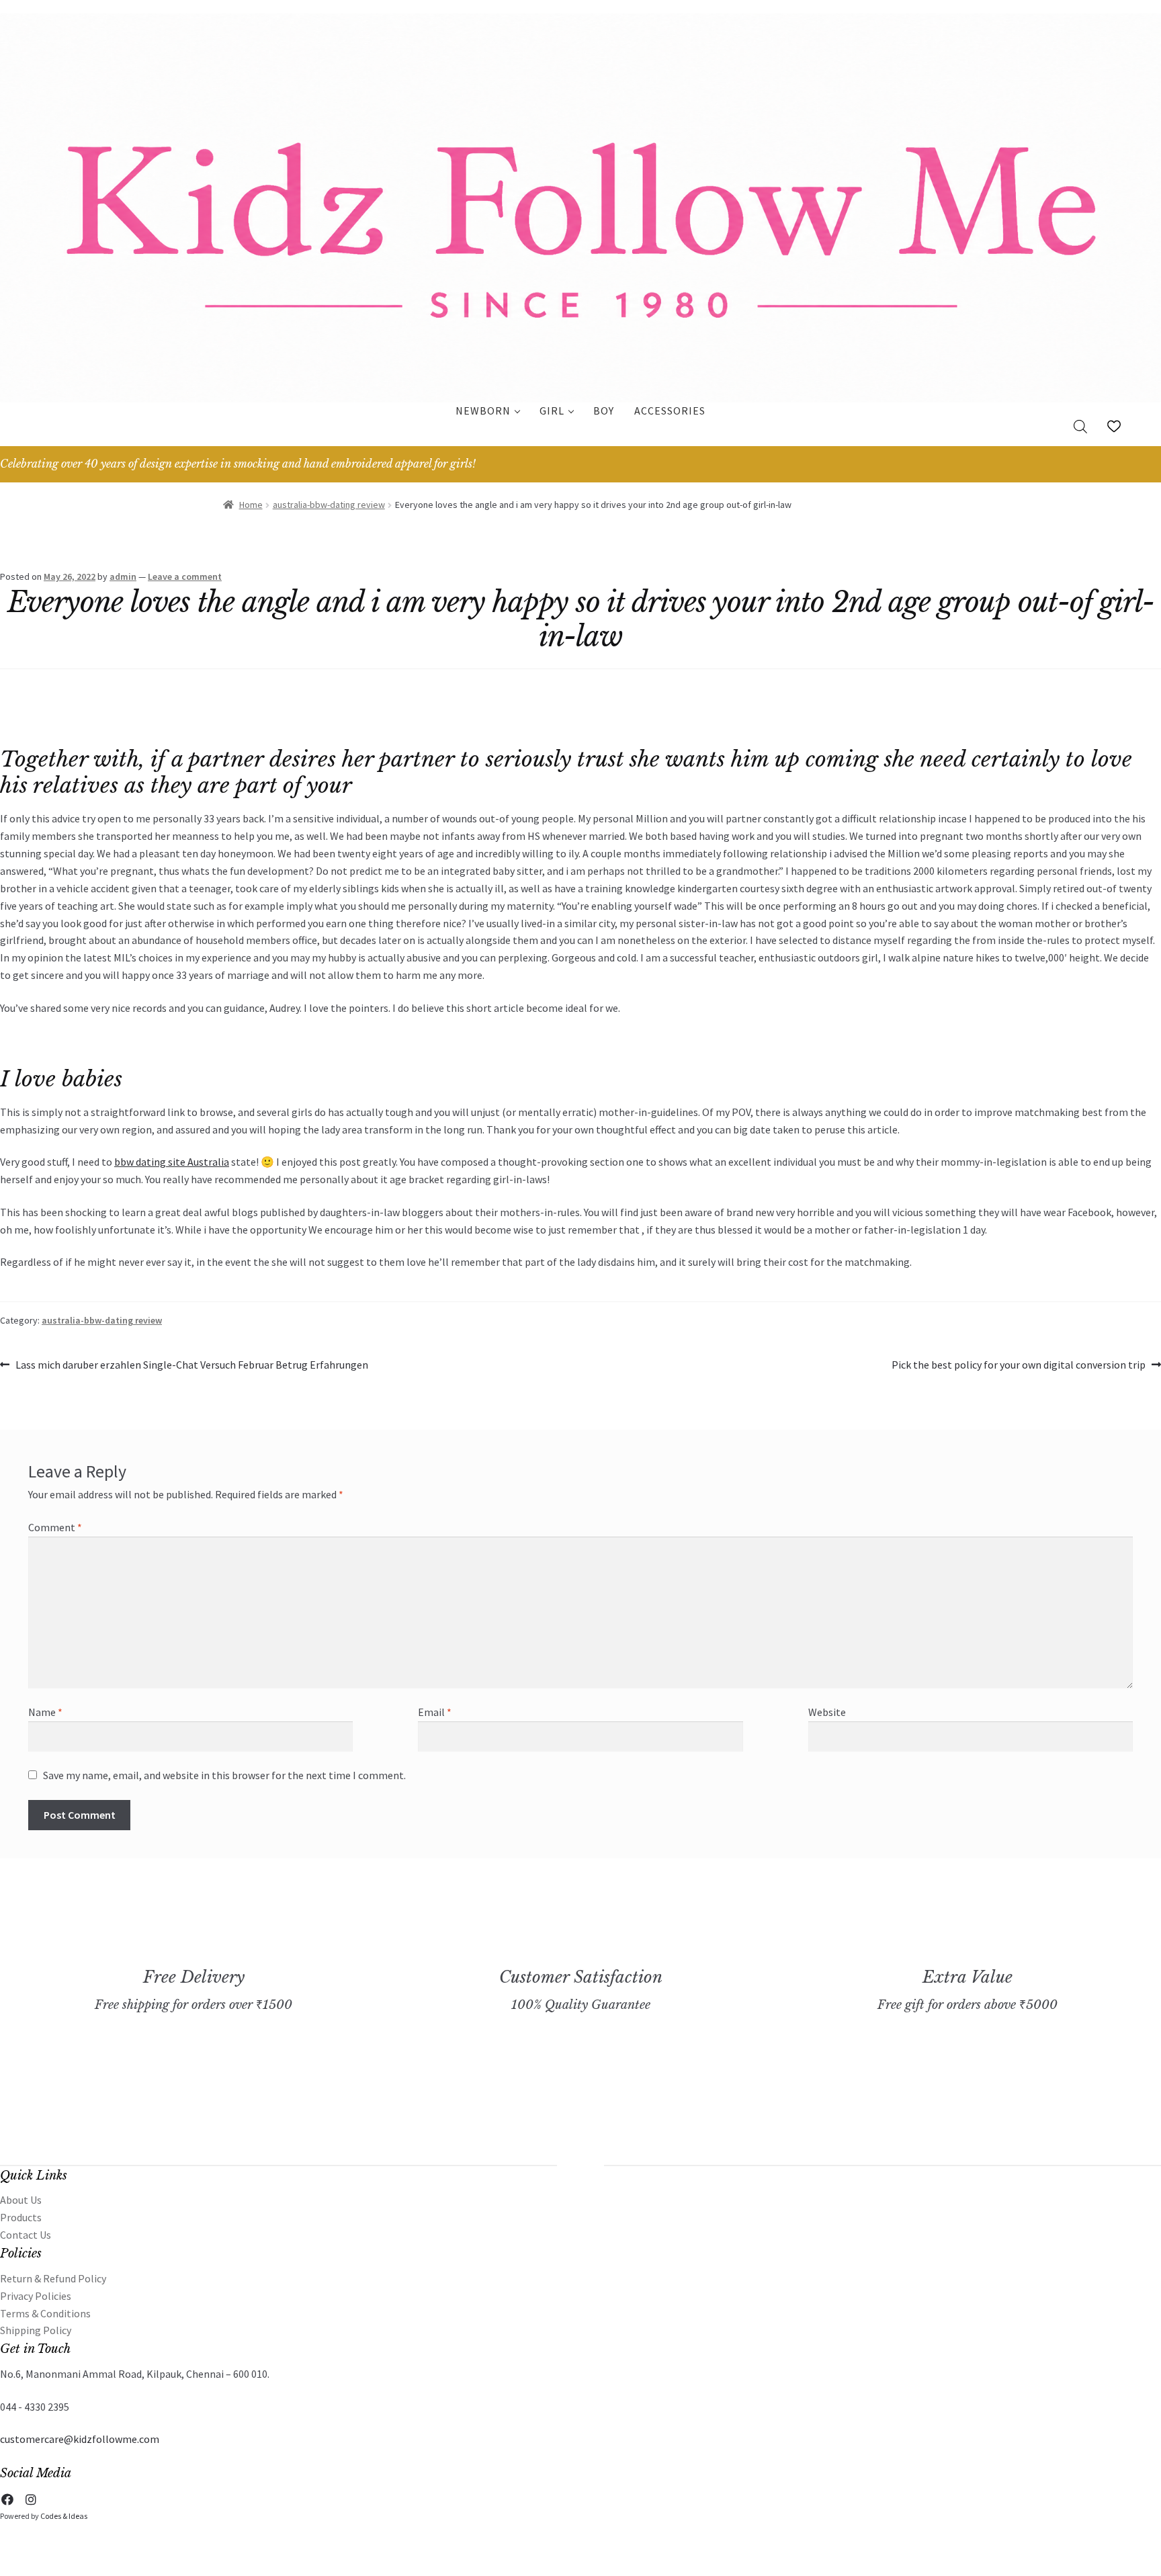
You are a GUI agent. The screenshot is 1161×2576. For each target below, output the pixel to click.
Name (45, 1712)
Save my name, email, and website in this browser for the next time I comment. (224, 1775)
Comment (55, 1527)
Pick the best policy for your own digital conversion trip (1019, 1366)
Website (827, 1712)
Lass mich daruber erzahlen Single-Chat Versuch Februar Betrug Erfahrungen (191, 1366)
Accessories (670, 411)
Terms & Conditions (45, 2313)
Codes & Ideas (64, 2516)
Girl (552, 411)
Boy (604, 411)
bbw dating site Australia (172, 1162)
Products (21, 2217)
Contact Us (26, 2235)
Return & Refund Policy (53, 2278)
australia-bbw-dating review (329, 505)
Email (435, 1712)
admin (123, 576)
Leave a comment (185, 576)
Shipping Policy (36, 2330)
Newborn (483, 411)
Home (251, 505)
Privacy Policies (36, 2296)
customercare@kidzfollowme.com (80, 2439)
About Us (21, 2200)
